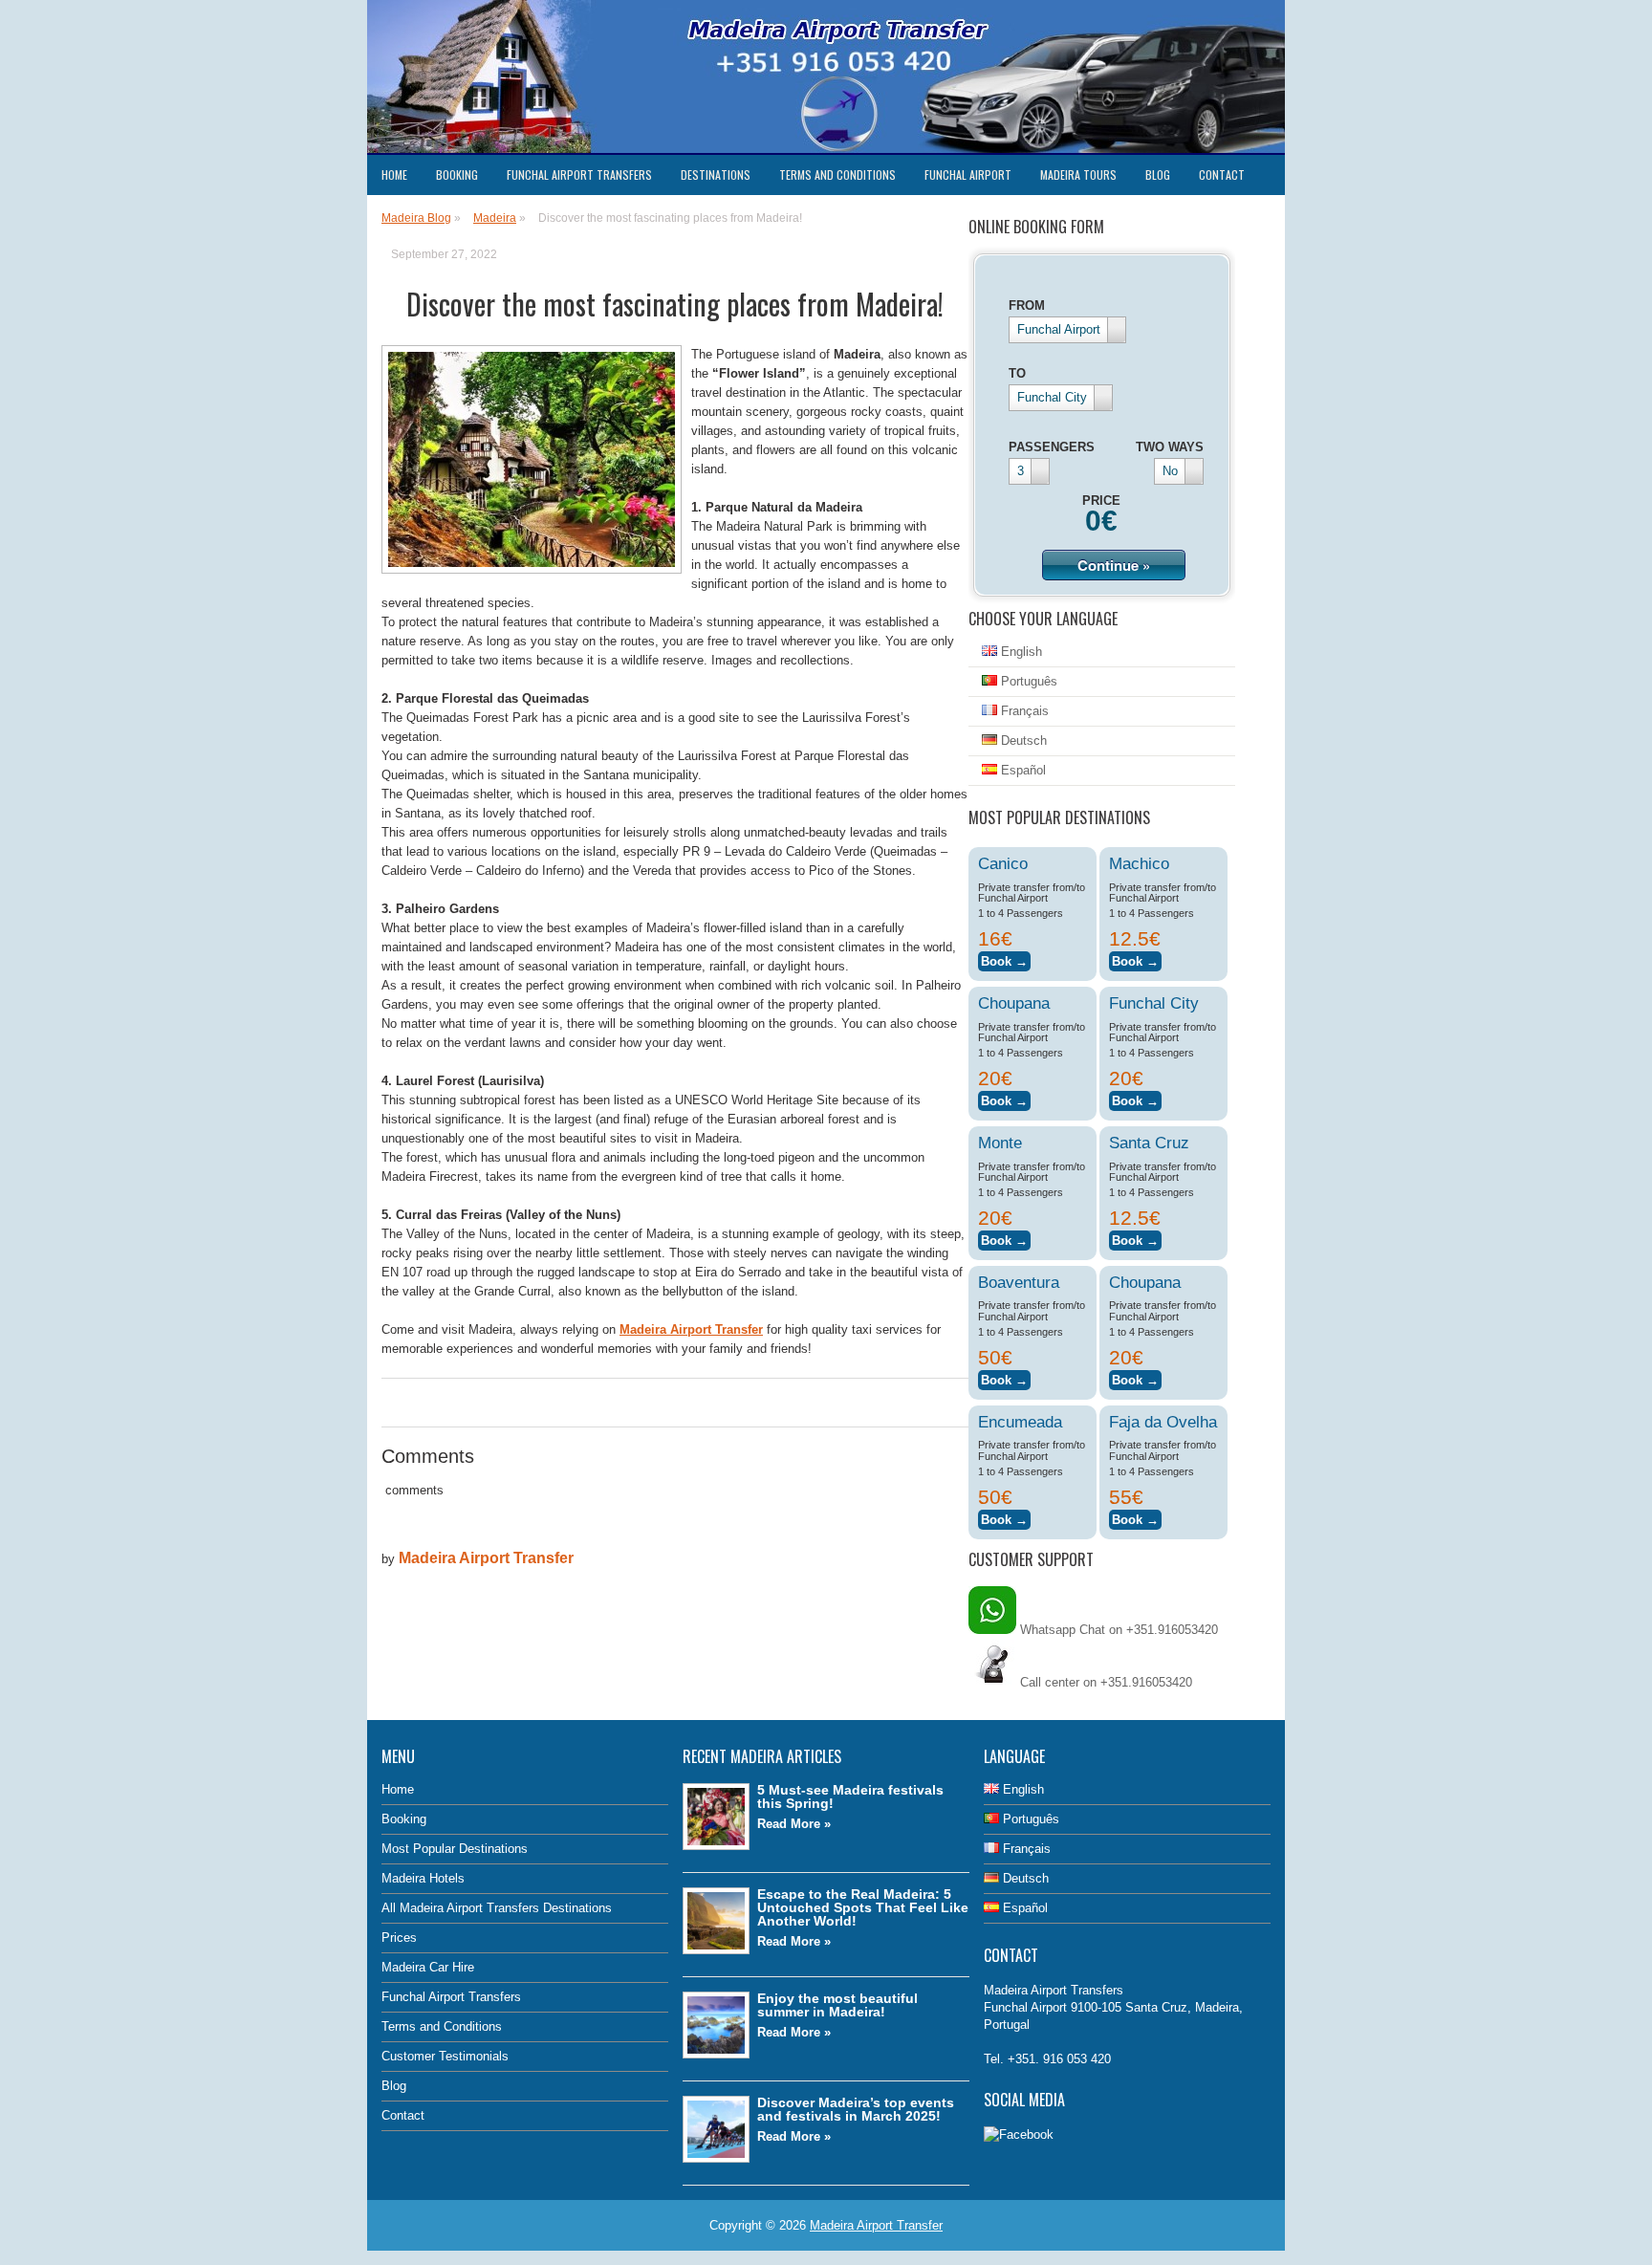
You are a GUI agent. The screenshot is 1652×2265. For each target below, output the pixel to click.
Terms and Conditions (837, 174)
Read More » (794, 1824)
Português (1027, 681)
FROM (1027, 305)
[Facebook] (1019, 2134)
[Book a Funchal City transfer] (1135, 1098)
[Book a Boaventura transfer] (1004, 1377)
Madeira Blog (416, 218)
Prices (399, 1938)
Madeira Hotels (423, 1878)
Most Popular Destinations (455, 1849)
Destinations (716, 174)
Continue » (1114, 565)
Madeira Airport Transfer (486, 1558)
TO (1017, 373)
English (1020, 652)
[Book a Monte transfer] (1004, 1238)
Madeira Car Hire (428, 1967)
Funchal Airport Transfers (579, 174)
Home (394, 174)
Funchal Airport (968, 174)
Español (1022, 770)
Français (1023, 711)
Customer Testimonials (445, 2056)
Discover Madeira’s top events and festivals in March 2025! (856, 2109)
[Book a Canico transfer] (1004, 958)
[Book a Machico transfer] (1135, 958)
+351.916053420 (1146, 1682)
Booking (457, 174)
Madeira (495, 218)
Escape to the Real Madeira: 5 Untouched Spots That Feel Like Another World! (863, 1907)
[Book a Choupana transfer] (1004, 1098)
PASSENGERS (1052, 447)
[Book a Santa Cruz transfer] (1135, 1238)
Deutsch (1022, 740)
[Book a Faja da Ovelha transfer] (1135, 1517)
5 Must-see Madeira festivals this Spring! (850, 1797)
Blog (1158, 174)
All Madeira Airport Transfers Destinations (497, 1908)
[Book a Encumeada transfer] (1004, 1517)
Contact (1222, 174)
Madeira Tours (1078, 174)
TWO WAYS (1170, 447)
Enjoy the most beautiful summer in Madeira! (837, 2005)
